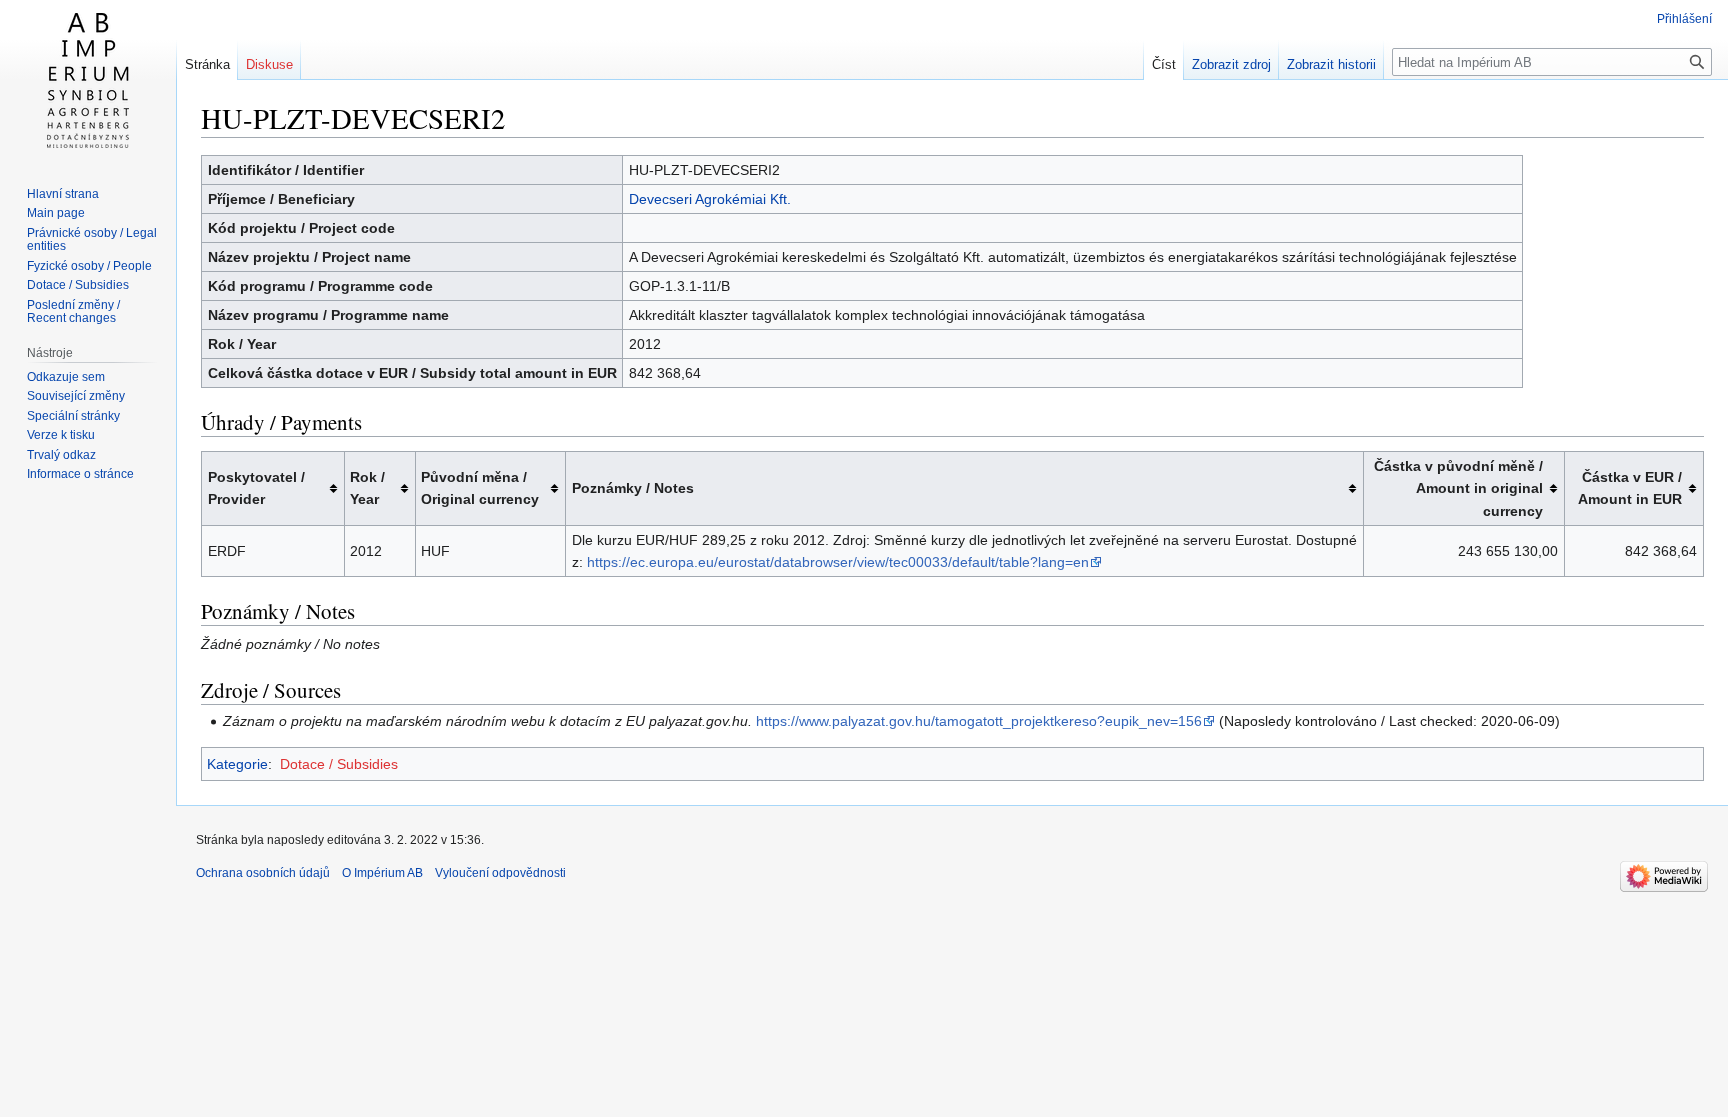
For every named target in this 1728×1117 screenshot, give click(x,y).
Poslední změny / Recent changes (73, 312)
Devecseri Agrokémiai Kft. (710, 199)
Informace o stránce (80, 474)
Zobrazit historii (1331, 64)
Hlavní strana (63, 194)
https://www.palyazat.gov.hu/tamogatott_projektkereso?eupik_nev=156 (979, 721)
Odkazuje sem (66, 377)
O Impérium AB (382, 873)
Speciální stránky (73, 416)
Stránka (207, 64)
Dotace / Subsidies (339, 764)
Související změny (76, 396)
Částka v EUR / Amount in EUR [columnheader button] (1630, 488)
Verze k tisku (61, 435)
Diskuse (269, 64)
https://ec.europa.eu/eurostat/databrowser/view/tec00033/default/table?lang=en (838, 562)
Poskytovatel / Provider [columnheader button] (256, 488)
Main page (56, 213)
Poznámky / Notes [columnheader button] (633, 488)
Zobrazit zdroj (1231, 64)
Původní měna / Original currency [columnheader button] (480, 488)
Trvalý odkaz (61, 455)
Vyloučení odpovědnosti (500, 873)
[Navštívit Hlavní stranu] (88, 80)
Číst (1164, 64)
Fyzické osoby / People (89, 266)
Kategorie (237, 764)
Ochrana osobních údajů (263, 873)
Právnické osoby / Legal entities (92, 240)
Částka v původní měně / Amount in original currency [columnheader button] (1458, 488)
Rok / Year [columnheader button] (367, 488)
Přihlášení (1684, 19)
